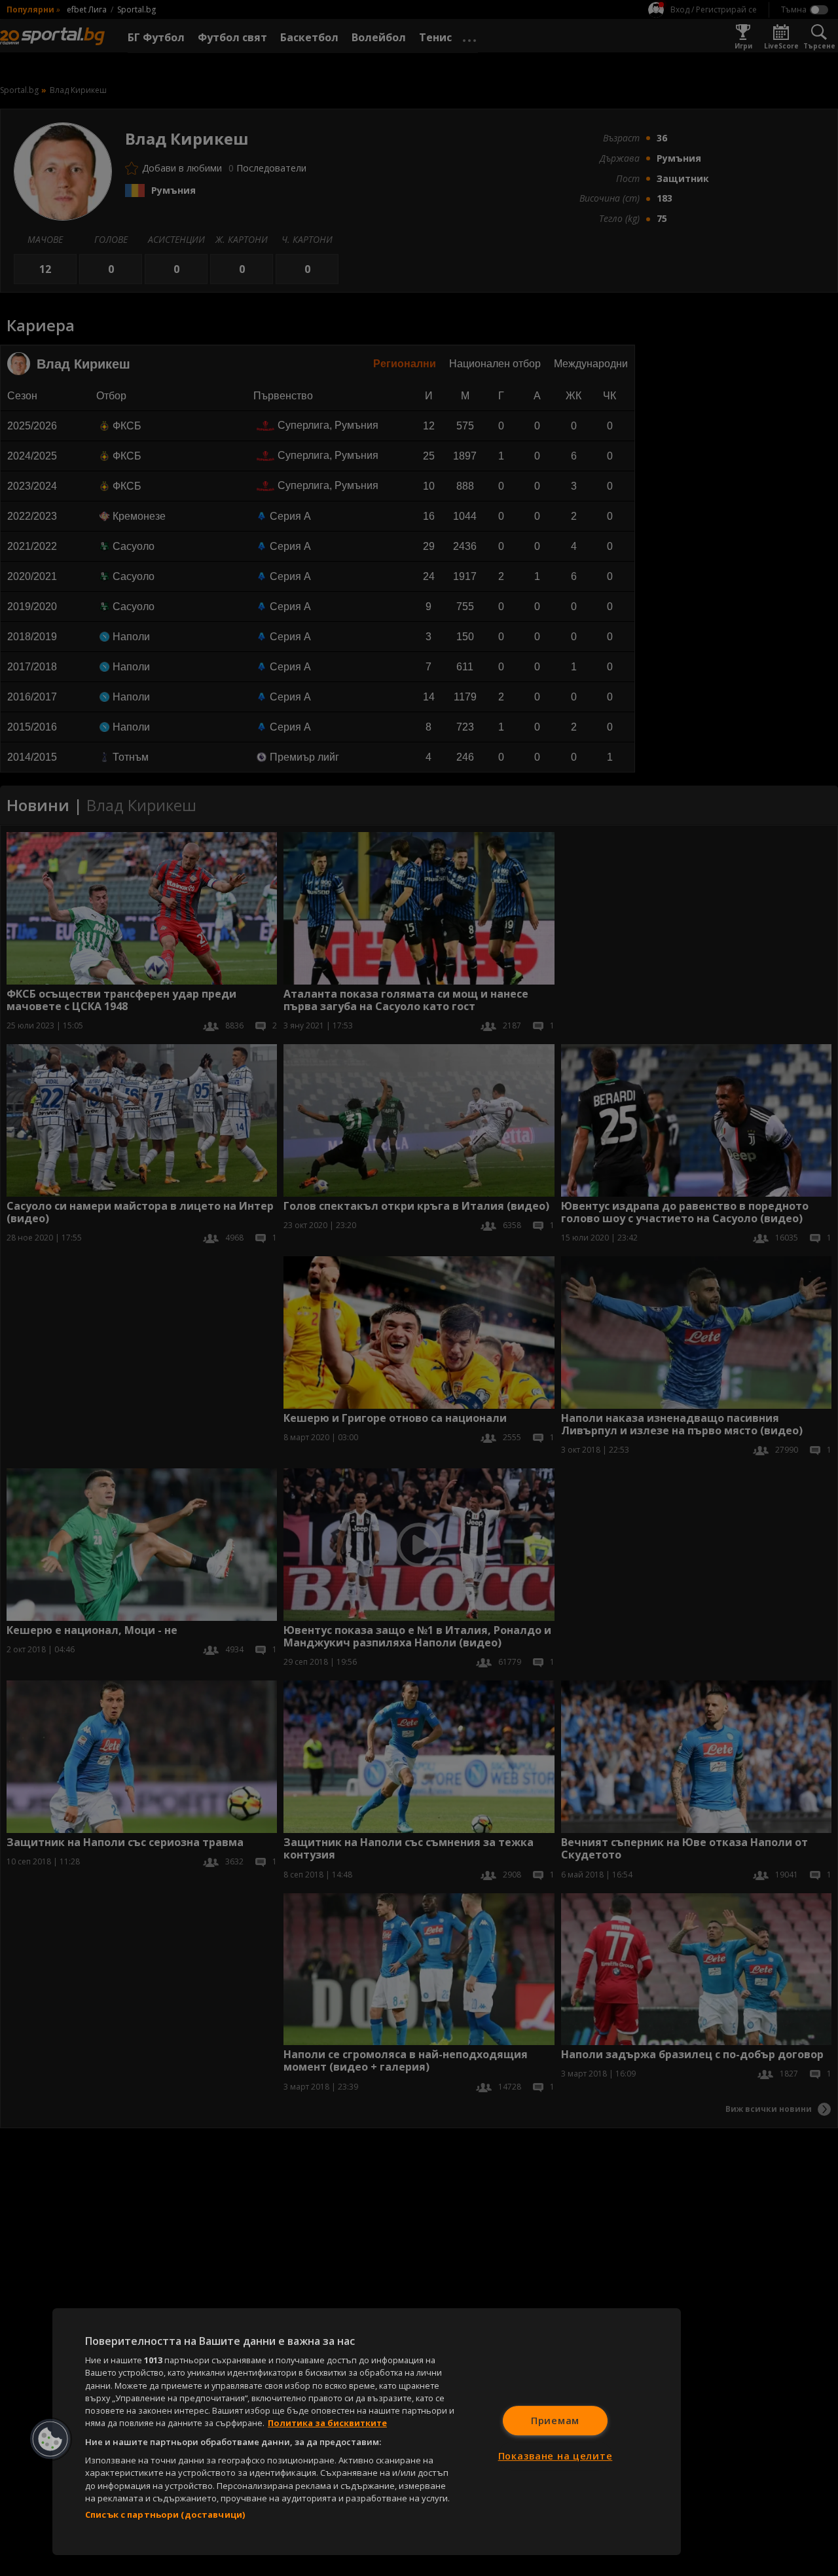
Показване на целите (556, 2456)
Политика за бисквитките (327, 2423)
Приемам (555, 2421)
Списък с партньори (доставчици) (165, 2514)
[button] (50, 2439)
